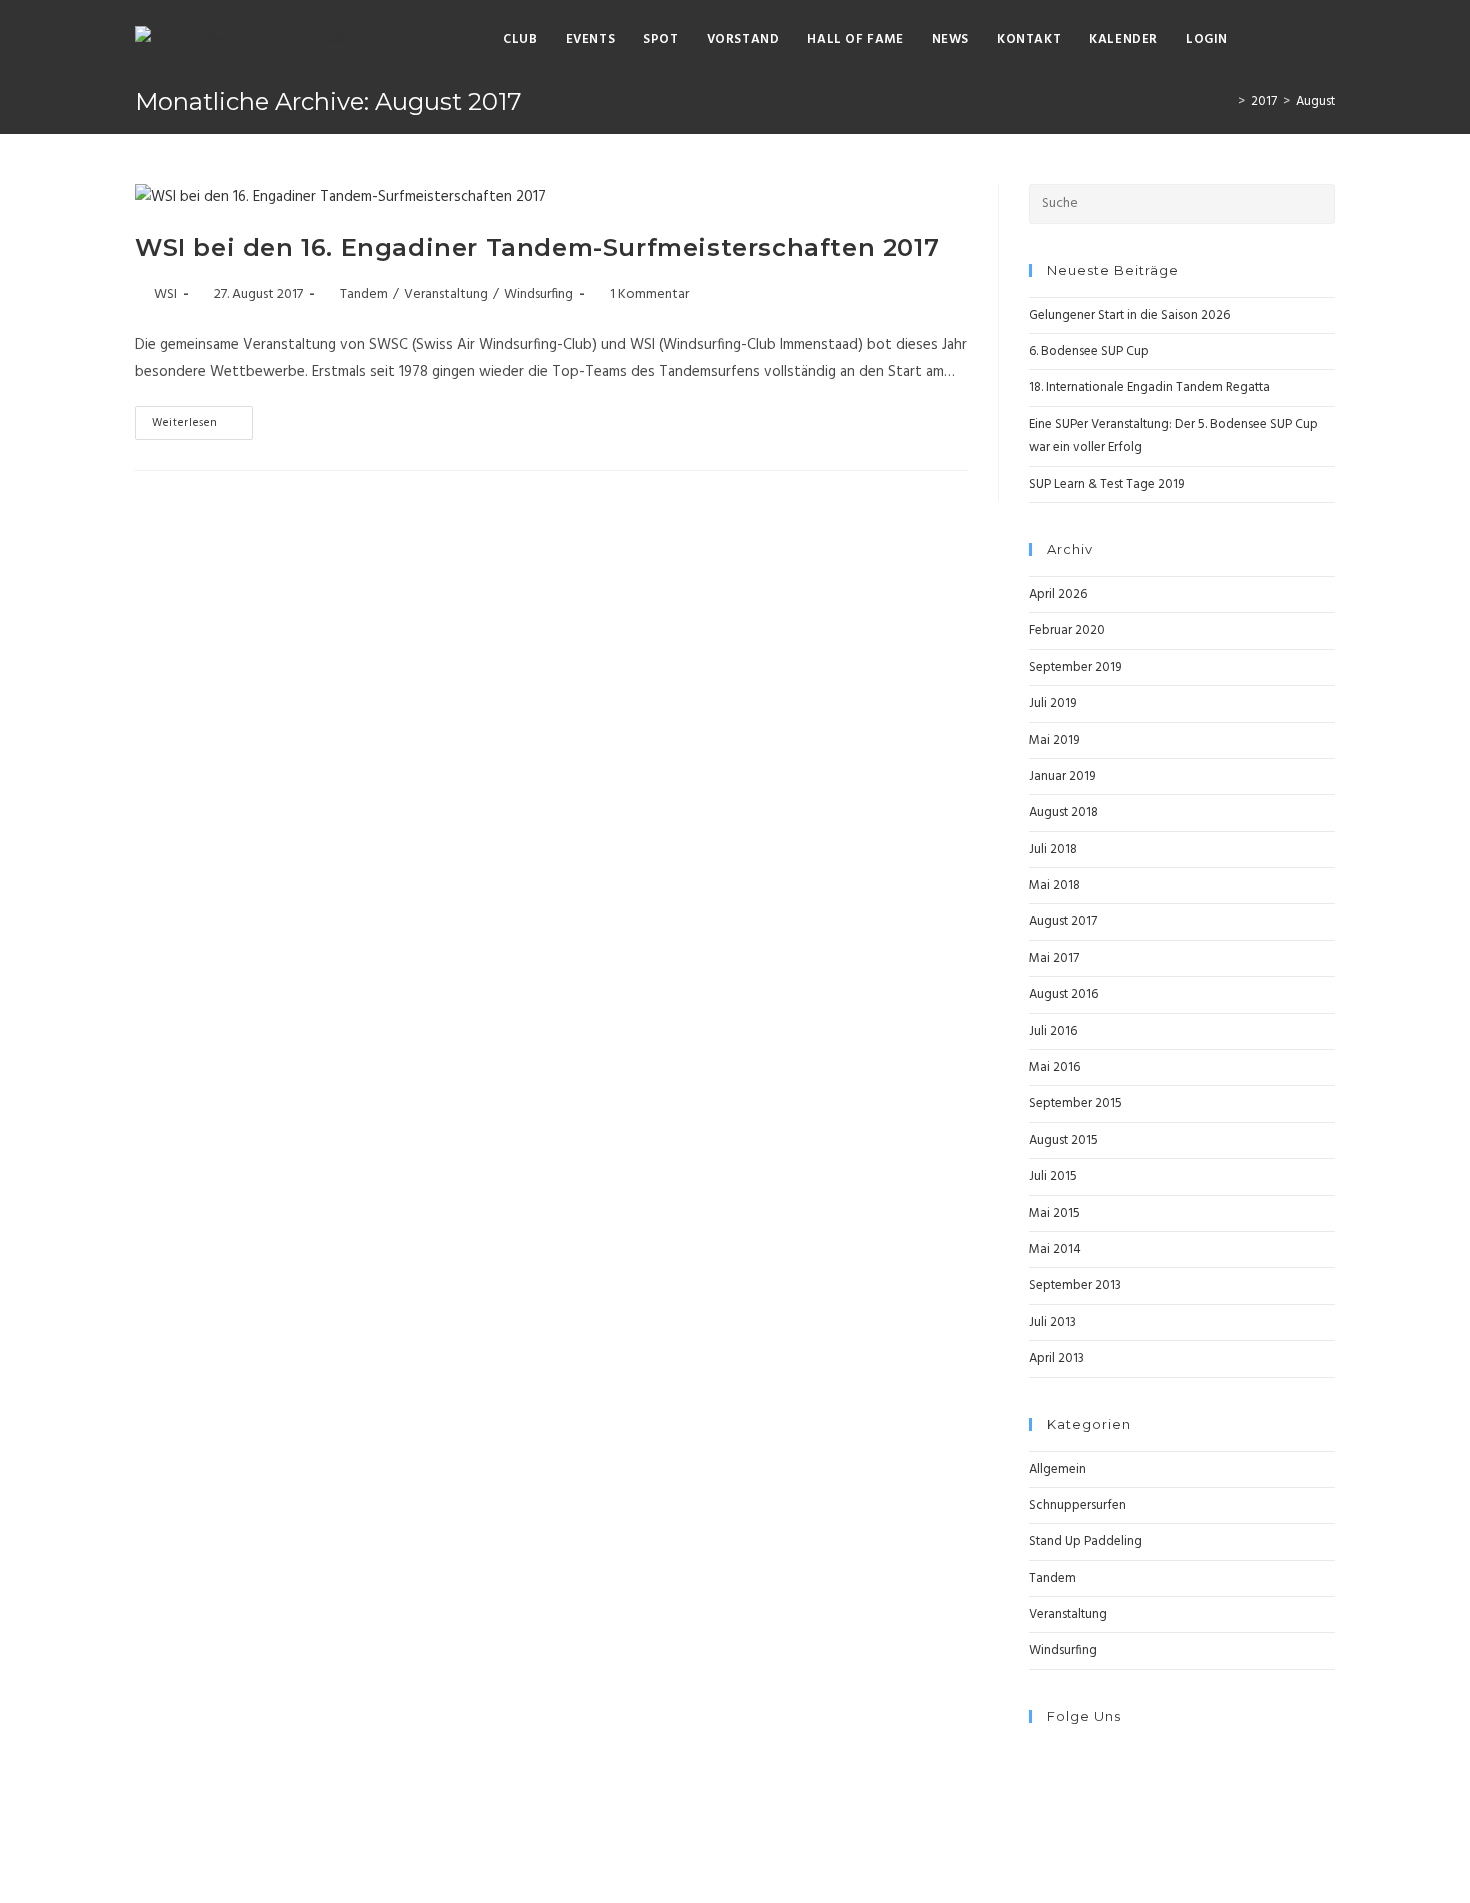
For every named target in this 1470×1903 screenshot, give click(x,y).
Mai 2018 (1054, 885)
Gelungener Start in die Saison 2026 (1129, 315)
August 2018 (1063, 812)
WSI (165, 294)
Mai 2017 (1054, 958)
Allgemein (1057, 1469)
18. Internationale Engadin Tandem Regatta (1149, 387)
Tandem (364, 294)
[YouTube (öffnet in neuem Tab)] (1327, 40)
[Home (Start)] (1227, 101)
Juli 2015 (1053, 1176)
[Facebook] (1034, 1754)
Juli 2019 (1052, 703)
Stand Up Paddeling (1085, 1541)
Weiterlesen (185, 423)
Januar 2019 (1062, 776)
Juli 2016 (1053, 1031)
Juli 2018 (1053, 849)
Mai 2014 (1055, 1249)
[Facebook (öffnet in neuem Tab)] (1265, 40)
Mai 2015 (1054, 1213)
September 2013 (1075, 1285)
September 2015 (1075, 1103)
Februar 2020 (1067, 630)
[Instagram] (1034, 1777)
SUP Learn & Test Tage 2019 (1106, 484)
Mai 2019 (1054, 740)
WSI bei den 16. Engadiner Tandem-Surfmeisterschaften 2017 (537, 247)
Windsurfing (538, 294)
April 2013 (1056, 1358)
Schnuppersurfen (1077, 1505)
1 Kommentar (649, 294)
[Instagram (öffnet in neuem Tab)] (1296, 40)
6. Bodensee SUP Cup (1089, 351)
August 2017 (1063, 921)
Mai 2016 (1054, 1067)
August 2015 (1063, 1140)
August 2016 (1063, 994)
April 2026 (1058, 594)
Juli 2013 (1052, 1322)
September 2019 (1075, 667)
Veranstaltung (446, 294)
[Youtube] (1034, 1801)
